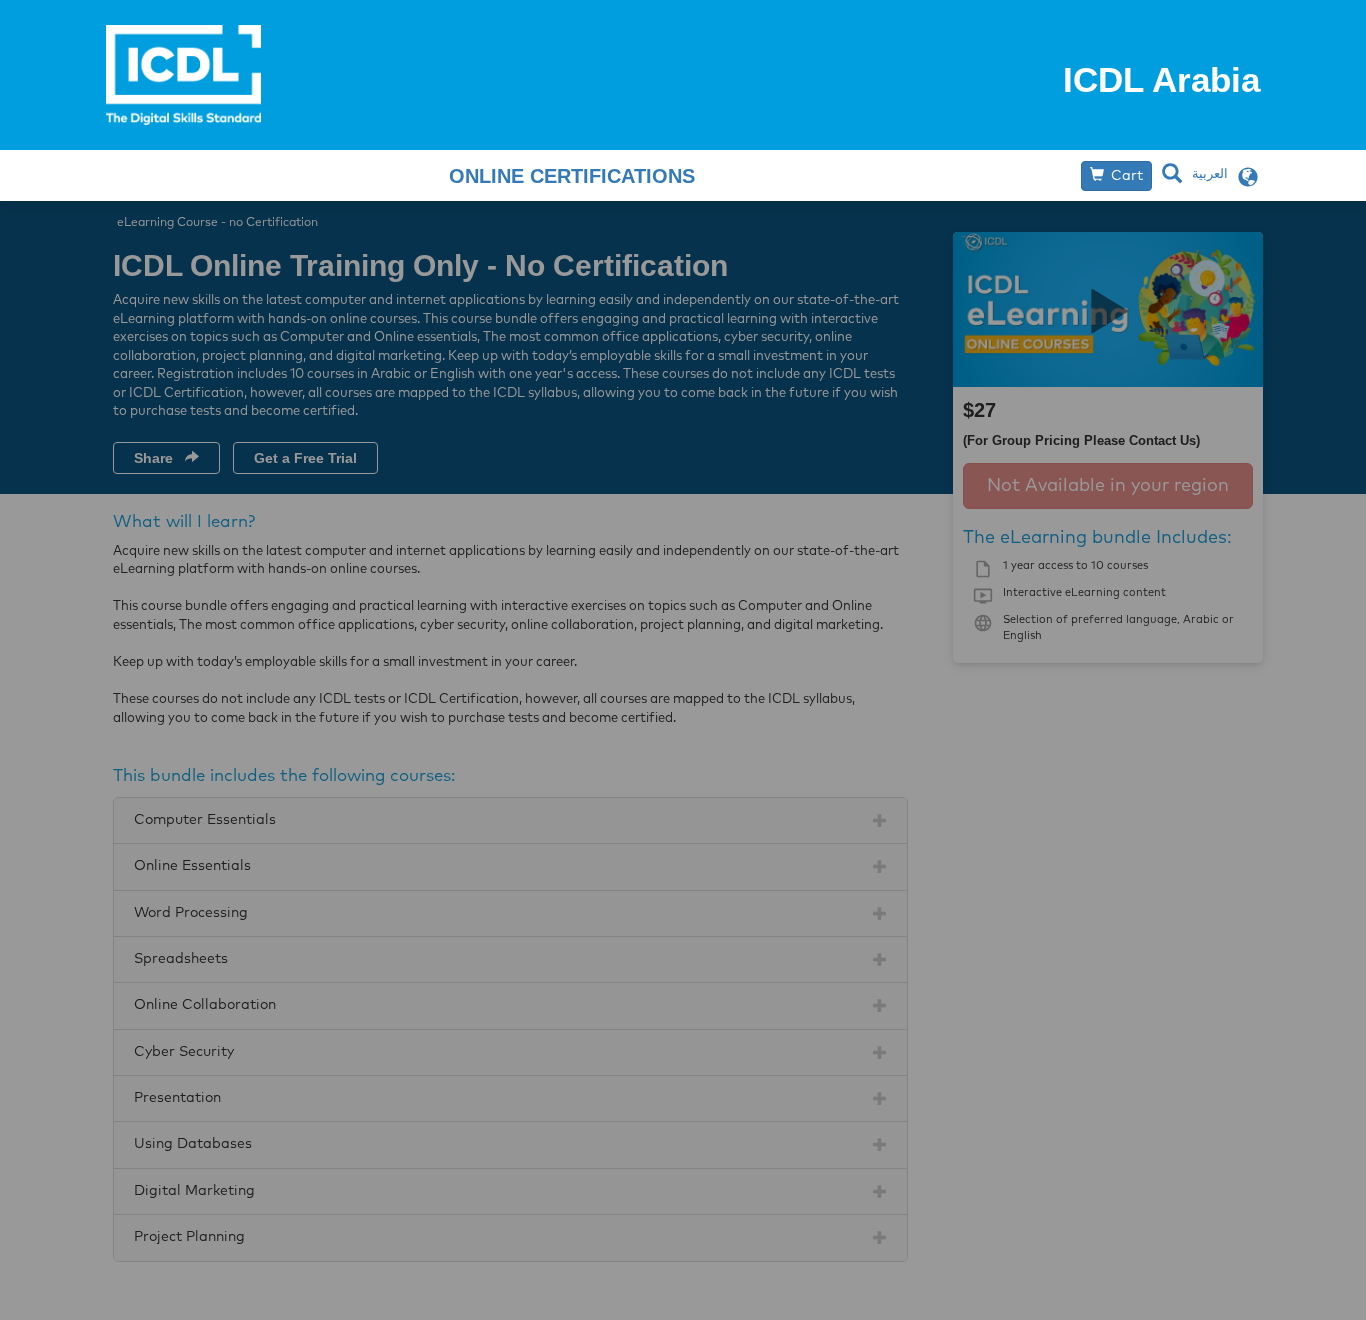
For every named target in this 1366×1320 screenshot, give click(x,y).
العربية (1210, 174)
